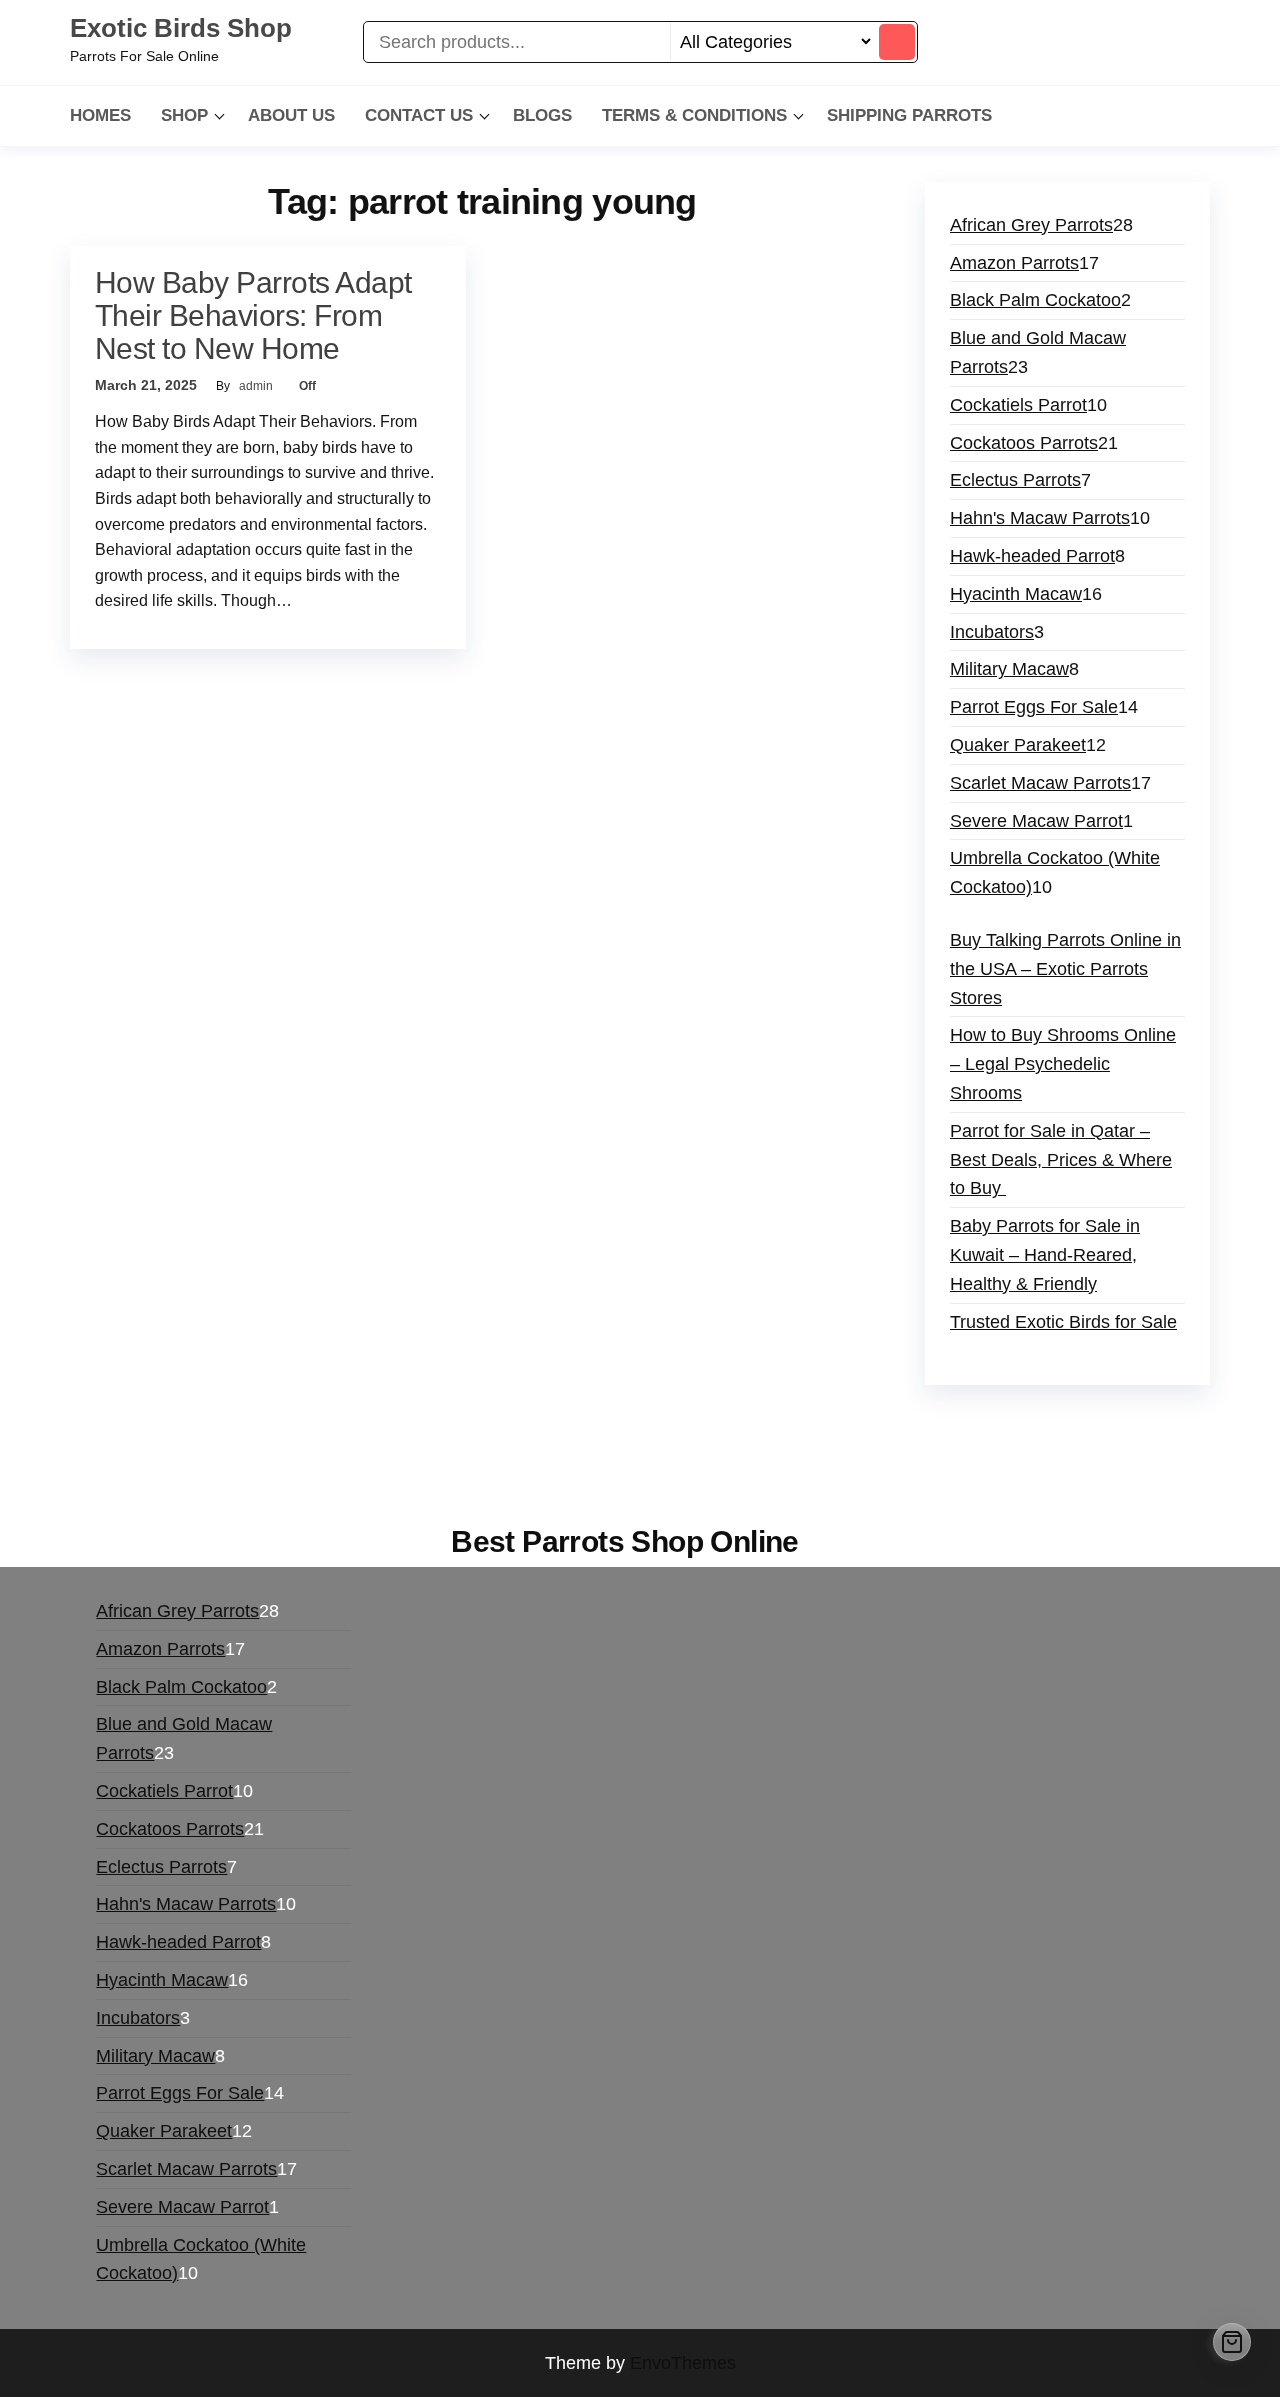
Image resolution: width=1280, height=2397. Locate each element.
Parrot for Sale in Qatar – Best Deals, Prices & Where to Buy (1061, 1160)
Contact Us (419, 115)
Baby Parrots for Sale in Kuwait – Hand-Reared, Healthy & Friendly (1045, 1255)
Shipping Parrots (909, 115)
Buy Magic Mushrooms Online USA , (225, 1424)
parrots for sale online (166, 1453)
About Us (291, 115)
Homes (100, 115)
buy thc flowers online (1041, 1424)
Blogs (542, 115)
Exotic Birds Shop (181, 28)
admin (257, 386)
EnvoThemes (683, 2363)
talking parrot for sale (652, 1453)
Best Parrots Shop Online (625, 1541)
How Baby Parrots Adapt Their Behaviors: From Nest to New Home (253, 315)
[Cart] (1232, 2342)
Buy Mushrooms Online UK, (711, 1424)
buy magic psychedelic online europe (408, 1453)
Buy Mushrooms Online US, (484, 1424)
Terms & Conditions (694, 115)
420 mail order (882, 1424)
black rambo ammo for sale (854, 1453)
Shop (184, 115)
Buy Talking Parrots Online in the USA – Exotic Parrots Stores (1065, 969)
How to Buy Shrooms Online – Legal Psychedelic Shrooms (1063, 1064)
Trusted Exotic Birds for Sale (1063, 1322)
